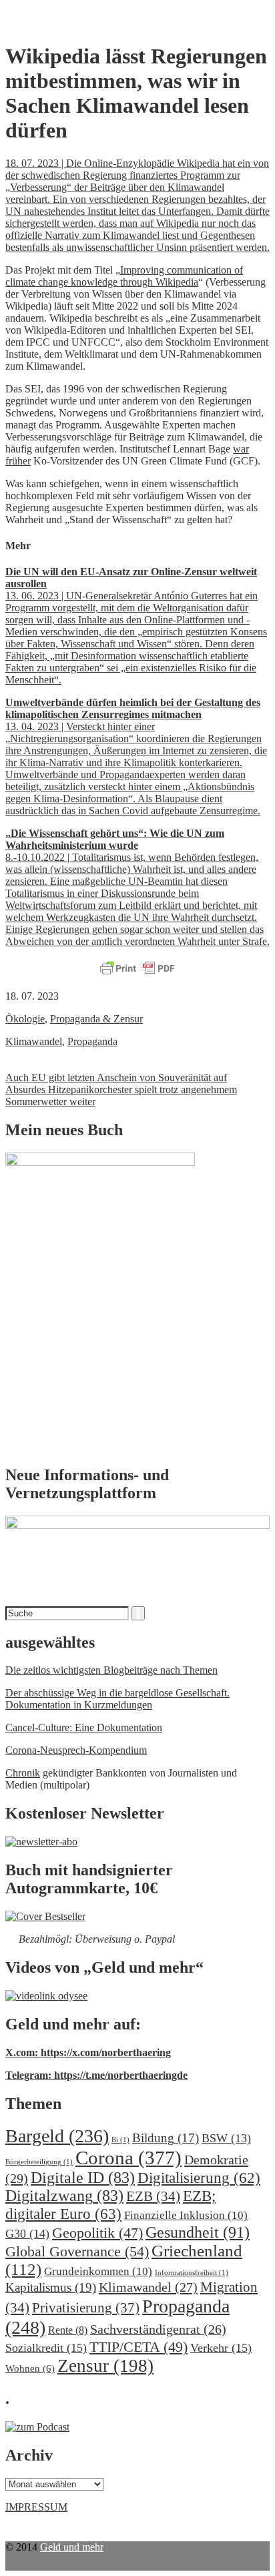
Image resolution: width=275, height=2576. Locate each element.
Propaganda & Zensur (96, 1019)
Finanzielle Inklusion (186, 2215)
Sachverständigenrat (158, 2329)
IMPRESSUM (36, 2507)
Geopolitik (97, 2233)
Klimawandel (34, 1041)
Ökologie (25, 1019)
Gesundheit (198, 2232)
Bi (120, 2140)
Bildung (166, 2138)
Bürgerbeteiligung (39, 2162)
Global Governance (77, 2251)
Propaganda (92, 1041)
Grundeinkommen (98, 2271)
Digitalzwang (64, 2196)
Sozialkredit (46, 2348)
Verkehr (221, 2348)
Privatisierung (86, 2308)
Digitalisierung (199, 2178)
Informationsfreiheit (192, 2273)
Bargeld (57, 2136)
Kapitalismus (51, 2287)
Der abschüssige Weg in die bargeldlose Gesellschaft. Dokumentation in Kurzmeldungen (117, 1699)
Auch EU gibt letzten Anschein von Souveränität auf (116, 1077)
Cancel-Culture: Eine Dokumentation (84, 1727)
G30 (27, 2234)
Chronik (23, 1773)
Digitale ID (83, 2178)
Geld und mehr (72, 2547)
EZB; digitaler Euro (110, 2205)
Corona (128, 2158)
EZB (153, 2196)
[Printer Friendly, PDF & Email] (137, 969)
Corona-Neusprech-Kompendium (76, 1750)
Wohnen (30, 2368)
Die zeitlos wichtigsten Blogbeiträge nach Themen (111, 1670)
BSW (226, 2138)
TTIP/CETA (139, 2347)
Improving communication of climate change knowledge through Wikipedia (124, 276)
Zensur (105, 2366)
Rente (68, 2330)
